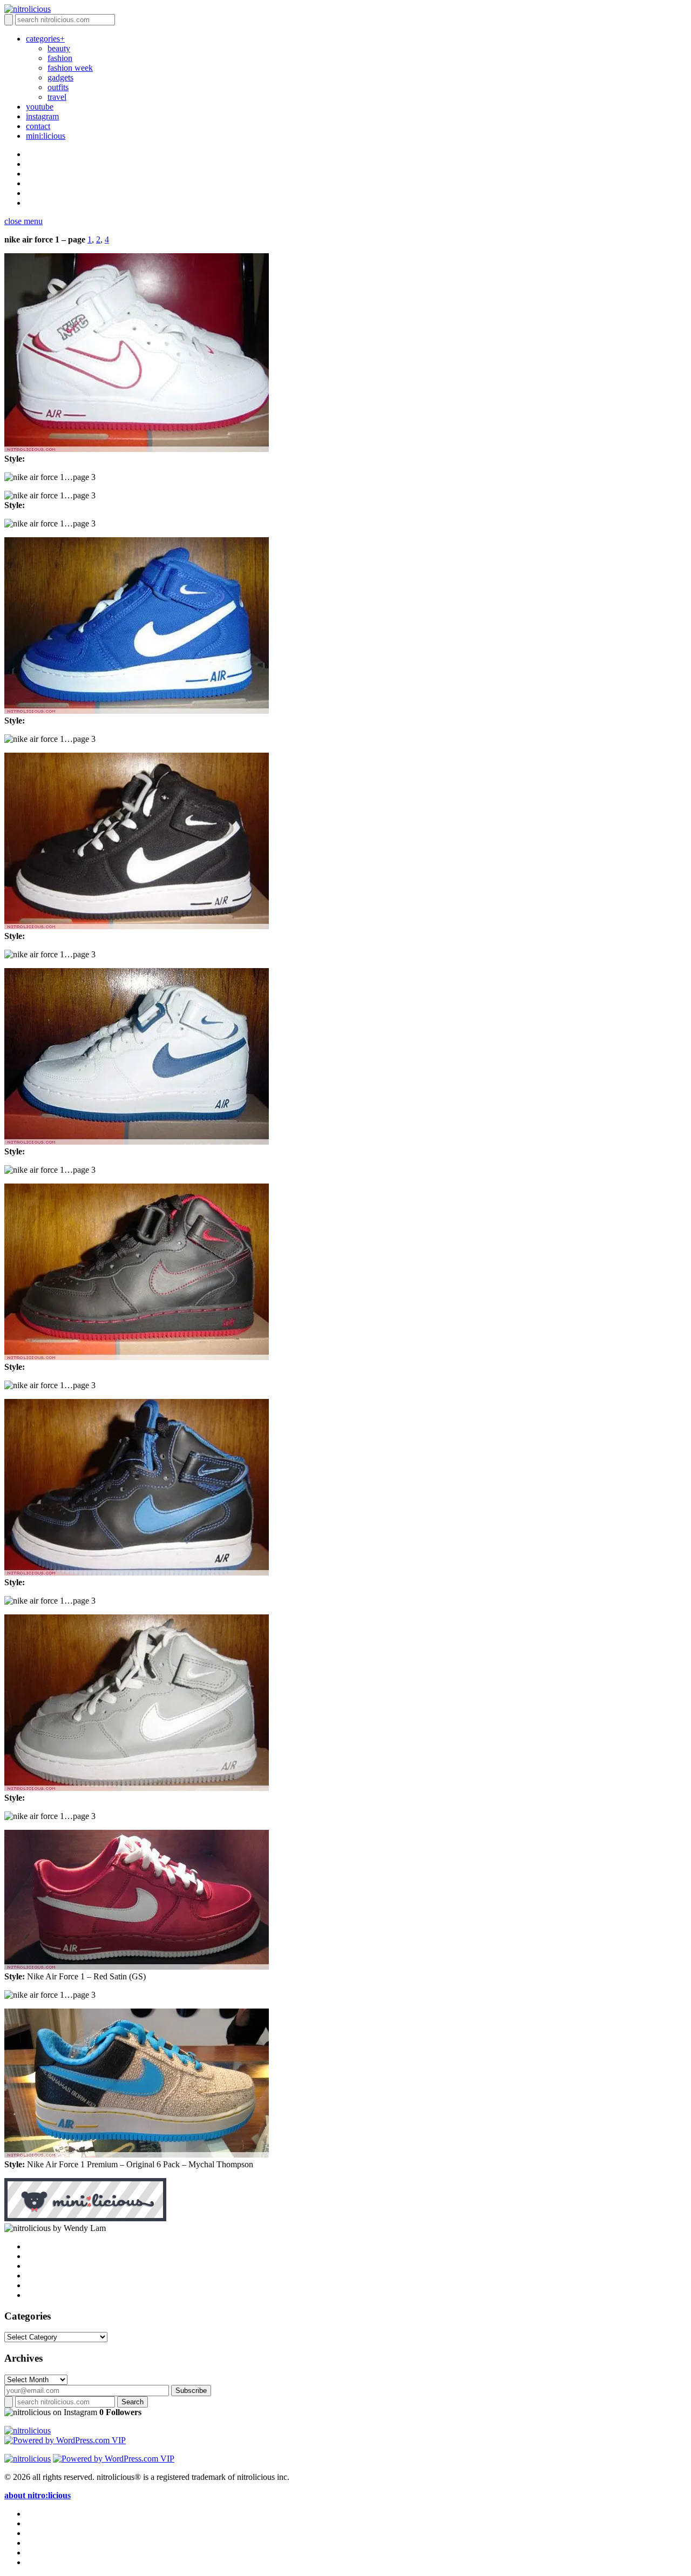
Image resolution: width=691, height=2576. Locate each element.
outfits (58, 87)
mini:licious (46, 136)
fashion (60, 58)
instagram (42, 116)
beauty (59, 48)
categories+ (45, 39)
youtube (40, 107)
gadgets (60, 77)
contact (38, 126)
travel (57, 97)
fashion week (70, 68)
